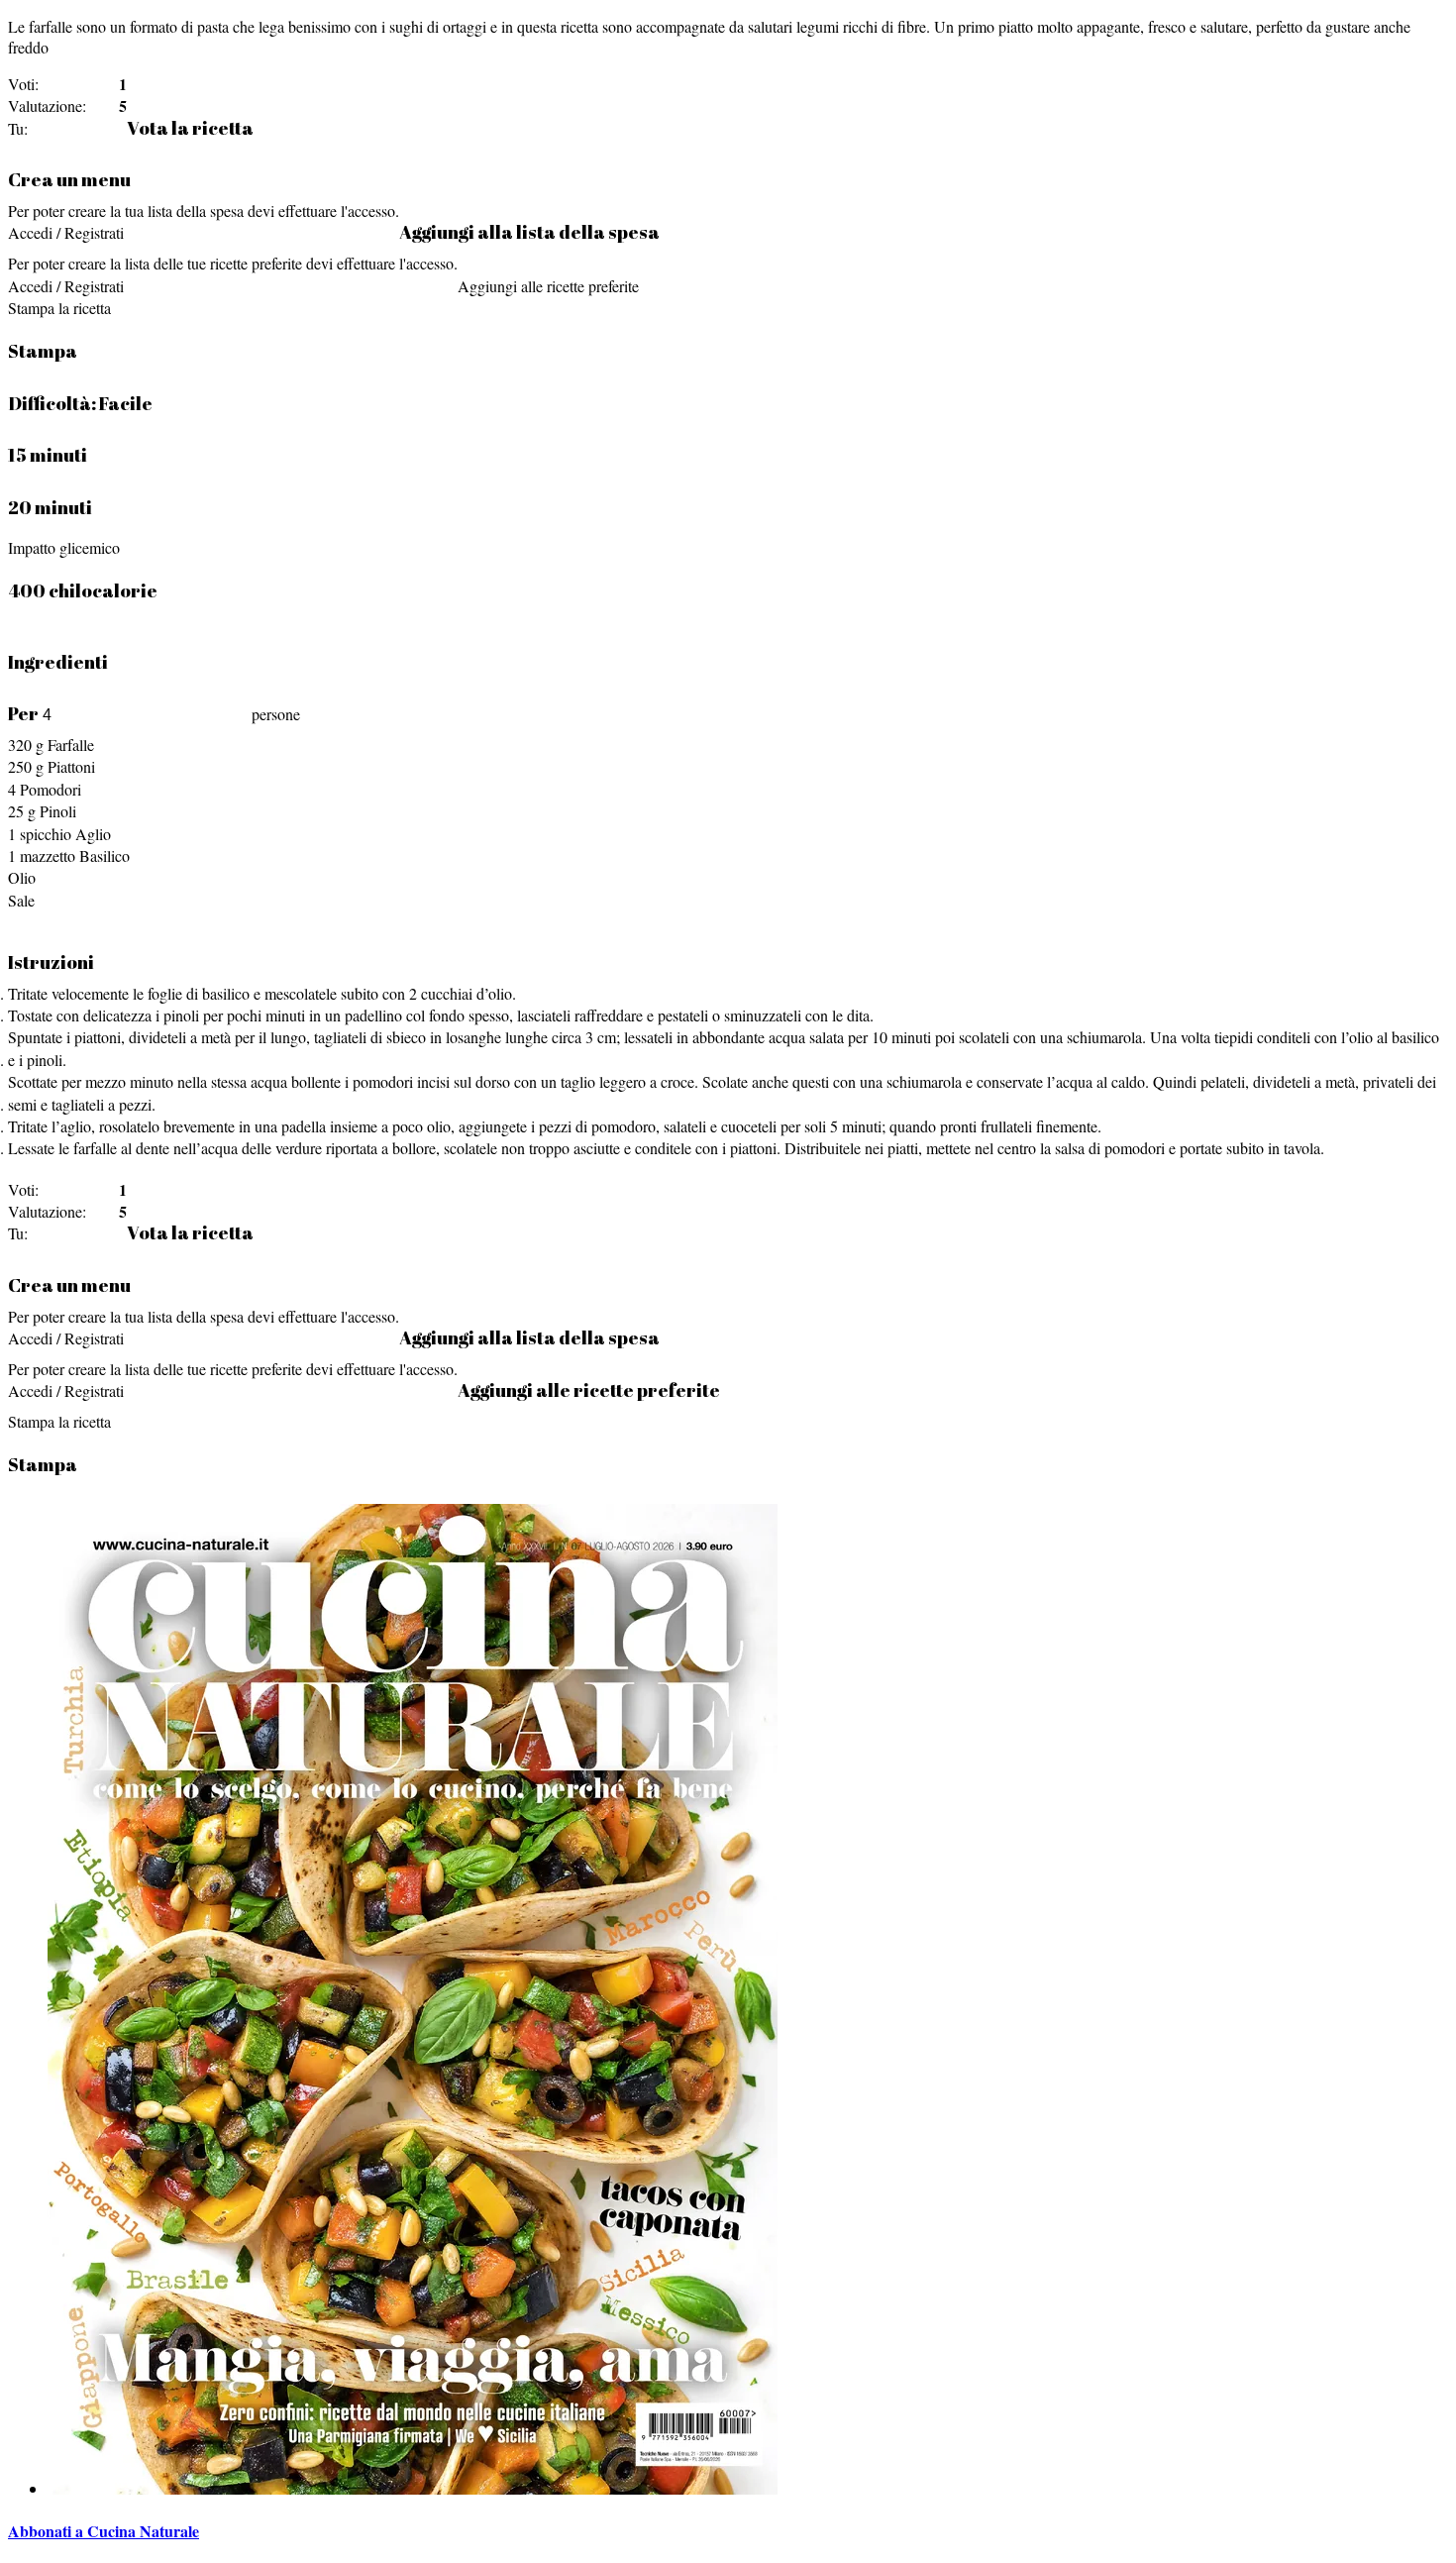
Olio (22, 877)
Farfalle (71, 745)
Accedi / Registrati (66, 232)
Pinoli (58, 811)
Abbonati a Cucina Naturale (104, 2531)
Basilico (104, 855)
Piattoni (71, 766)
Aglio (93, 834)
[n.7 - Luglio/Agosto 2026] (413, 2488)
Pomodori (51, 789)
